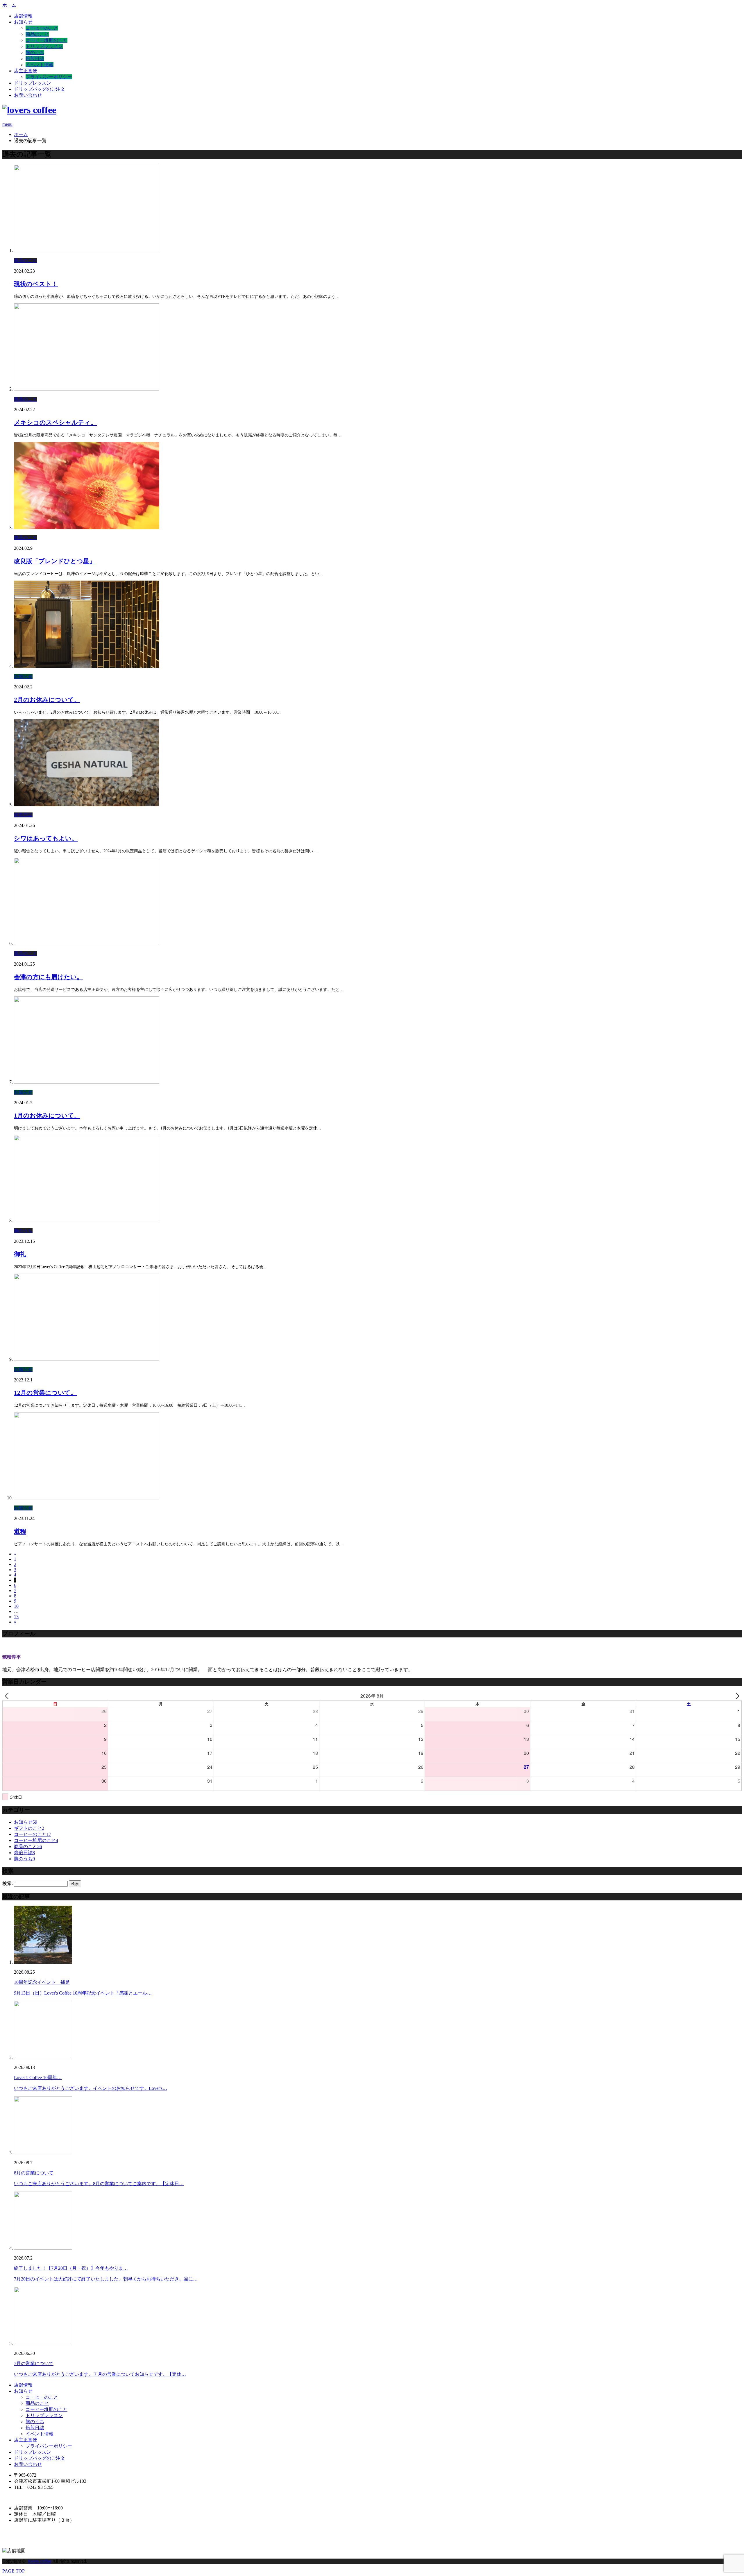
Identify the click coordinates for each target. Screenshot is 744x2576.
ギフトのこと (29, 1828)
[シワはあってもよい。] (87, 805)
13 (16, 1617)
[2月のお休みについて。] (87, 666)
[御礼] (87, 1221)
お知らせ (23, 22)
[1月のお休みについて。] (87, 1082)
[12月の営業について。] (87, 1359)
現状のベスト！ (36, 284)
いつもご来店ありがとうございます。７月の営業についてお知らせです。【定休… (100, 2374)
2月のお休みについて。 (47, 700)
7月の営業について (34, 2363)
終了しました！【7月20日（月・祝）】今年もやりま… (71, 2268)
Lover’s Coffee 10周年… (38, 2078)
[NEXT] (736, 1696)
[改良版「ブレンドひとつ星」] (87, 528)
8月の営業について (34, 2173)
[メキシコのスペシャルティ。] (87, 389)
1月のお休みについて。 (47, 1116)
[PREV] (8, 1696)
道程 (20, 1531)
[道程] (87, 1498)
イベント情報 (40, 65)
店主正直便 (26, 71)
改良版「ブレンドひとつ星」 (55, 561)
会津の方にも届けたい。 (48, 977)
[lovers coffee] (29, 110)
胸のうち (35, 52)
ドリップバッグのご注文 (40, 89)
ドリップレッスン (44, 46)
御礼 (20, 1254)
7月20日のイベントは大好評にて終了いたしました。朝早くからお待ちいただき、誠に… (106, 2279)
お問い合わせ (28, 95)
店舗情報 (23, 16)
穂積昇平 (12, 1657)
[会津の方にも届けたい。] (87, 943)
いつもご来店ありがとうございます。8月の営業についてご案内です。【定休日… (99, 2184)
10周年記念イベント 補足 (42, 1982)
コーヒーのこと (42, 28)
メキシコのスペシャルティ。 (55, 423)
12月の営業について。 (45, 1393)
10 (16, 1606)
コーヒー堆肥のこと (46, 40)
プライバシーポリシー (49, 77)
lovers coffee (40, 2561)
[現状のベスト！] (87, 250)
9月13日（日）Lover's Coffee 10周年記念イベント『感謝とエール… (83, 1993)
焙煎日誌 (35, 59)
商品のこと (37, 34)
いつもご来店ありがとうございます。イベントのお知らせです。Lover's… (91, 2088)
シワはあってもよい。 (46, 838)
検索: (8, 1883)
